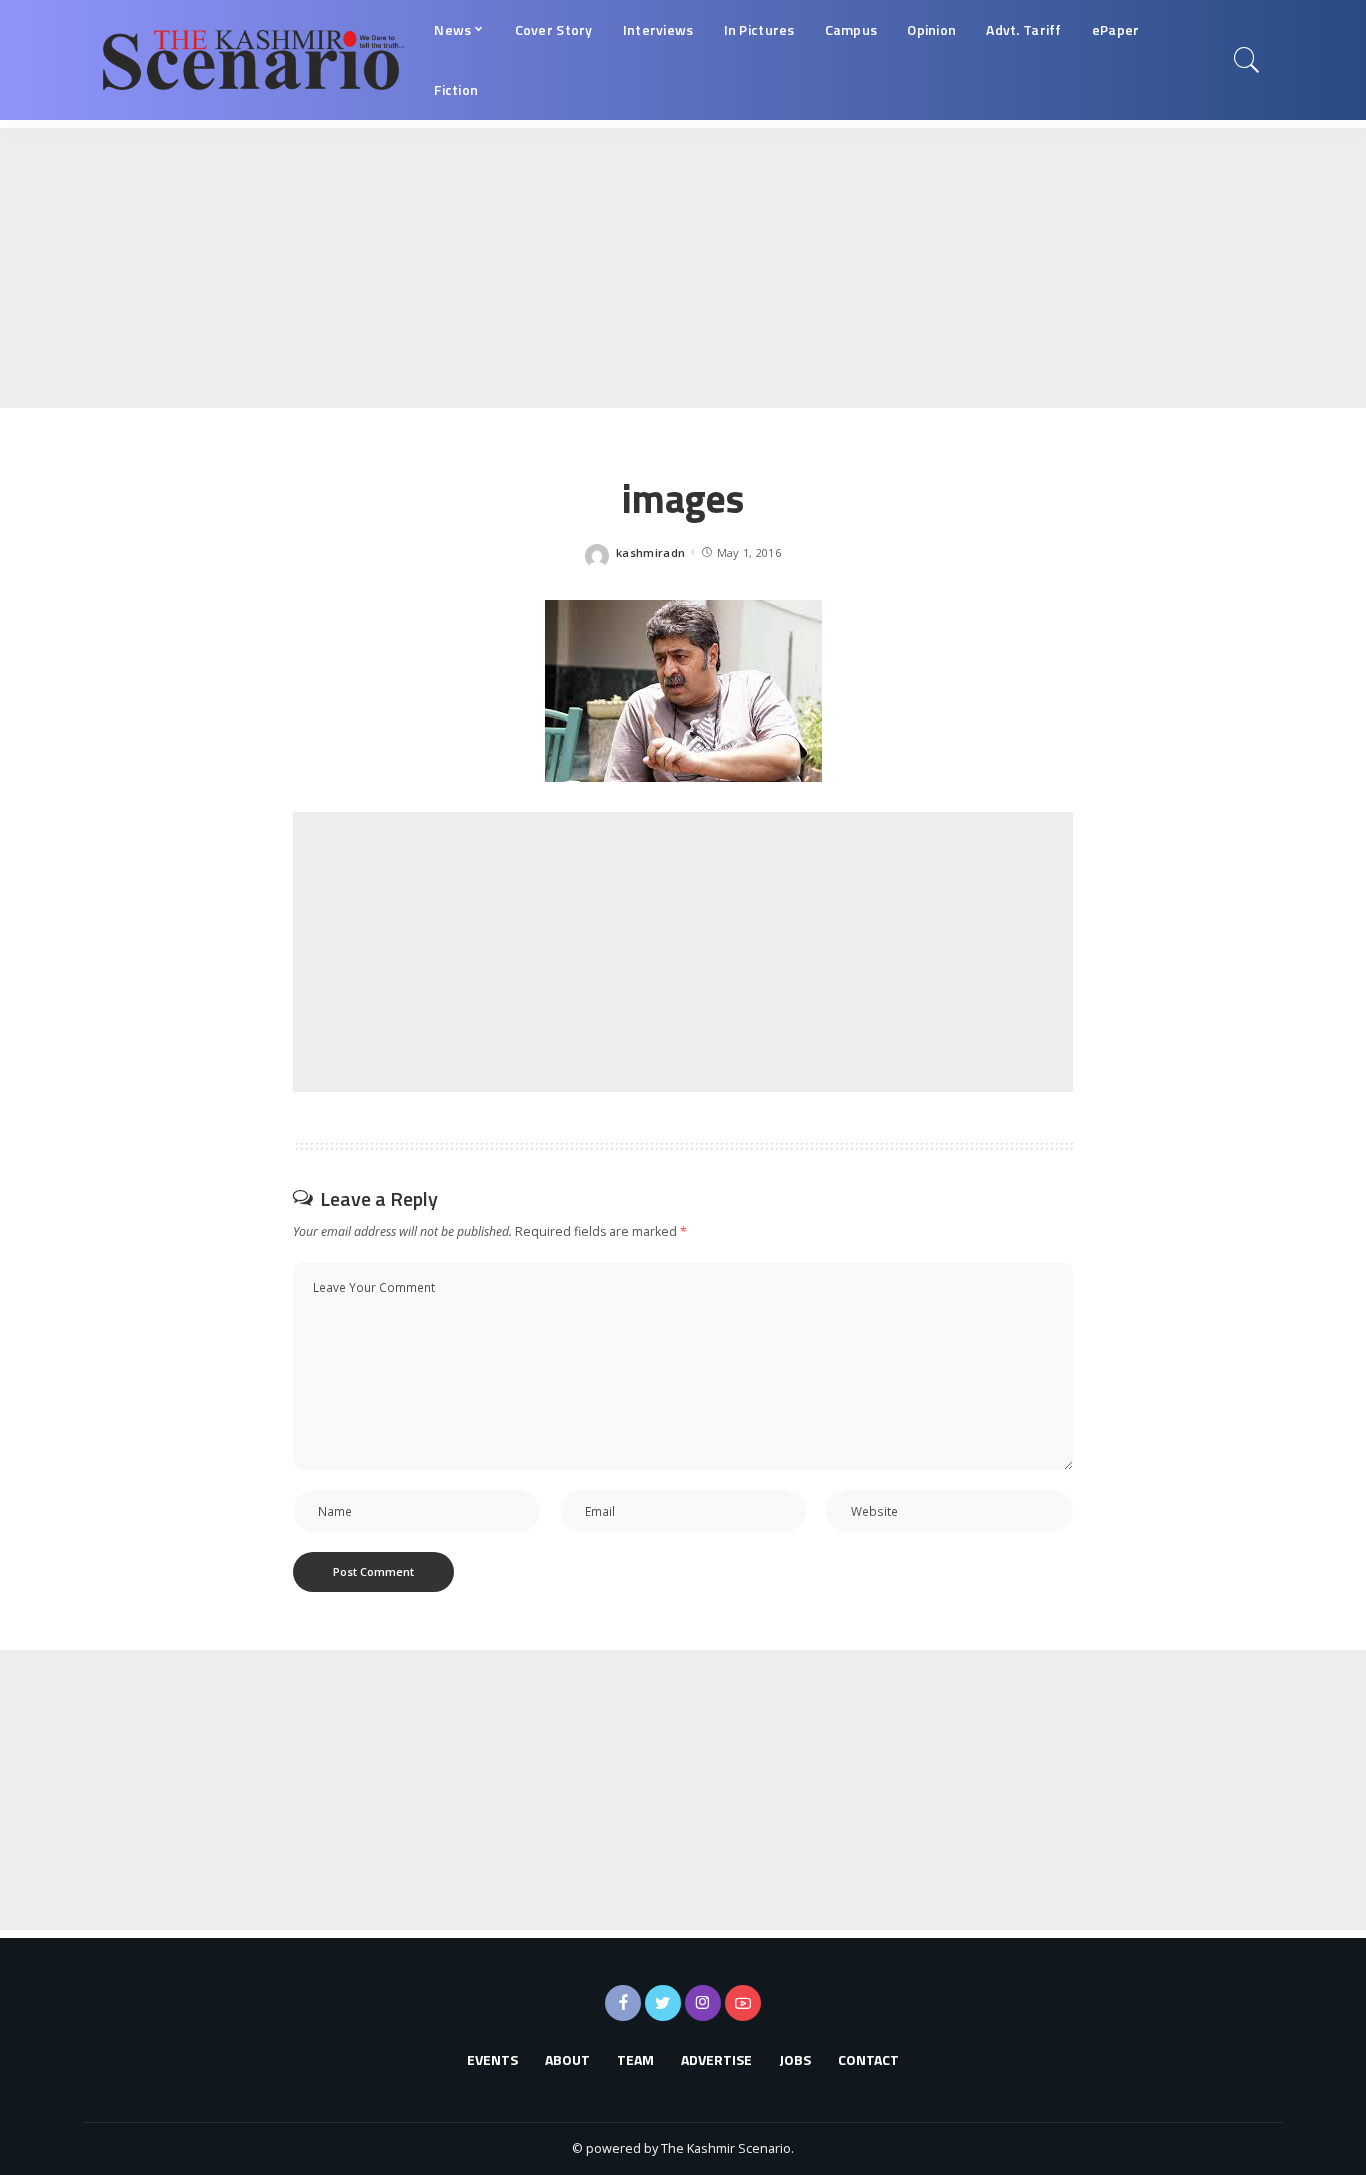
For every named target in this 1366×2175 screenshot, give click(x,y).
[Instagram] (703, 2003)
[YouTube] (743, 2003)
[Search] (1247, 60)
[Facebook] (623, 2003)
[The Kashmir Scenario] (253, 60)
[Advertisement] (600, 268)
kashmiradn (650, 552)
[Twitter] (663, 2003)
